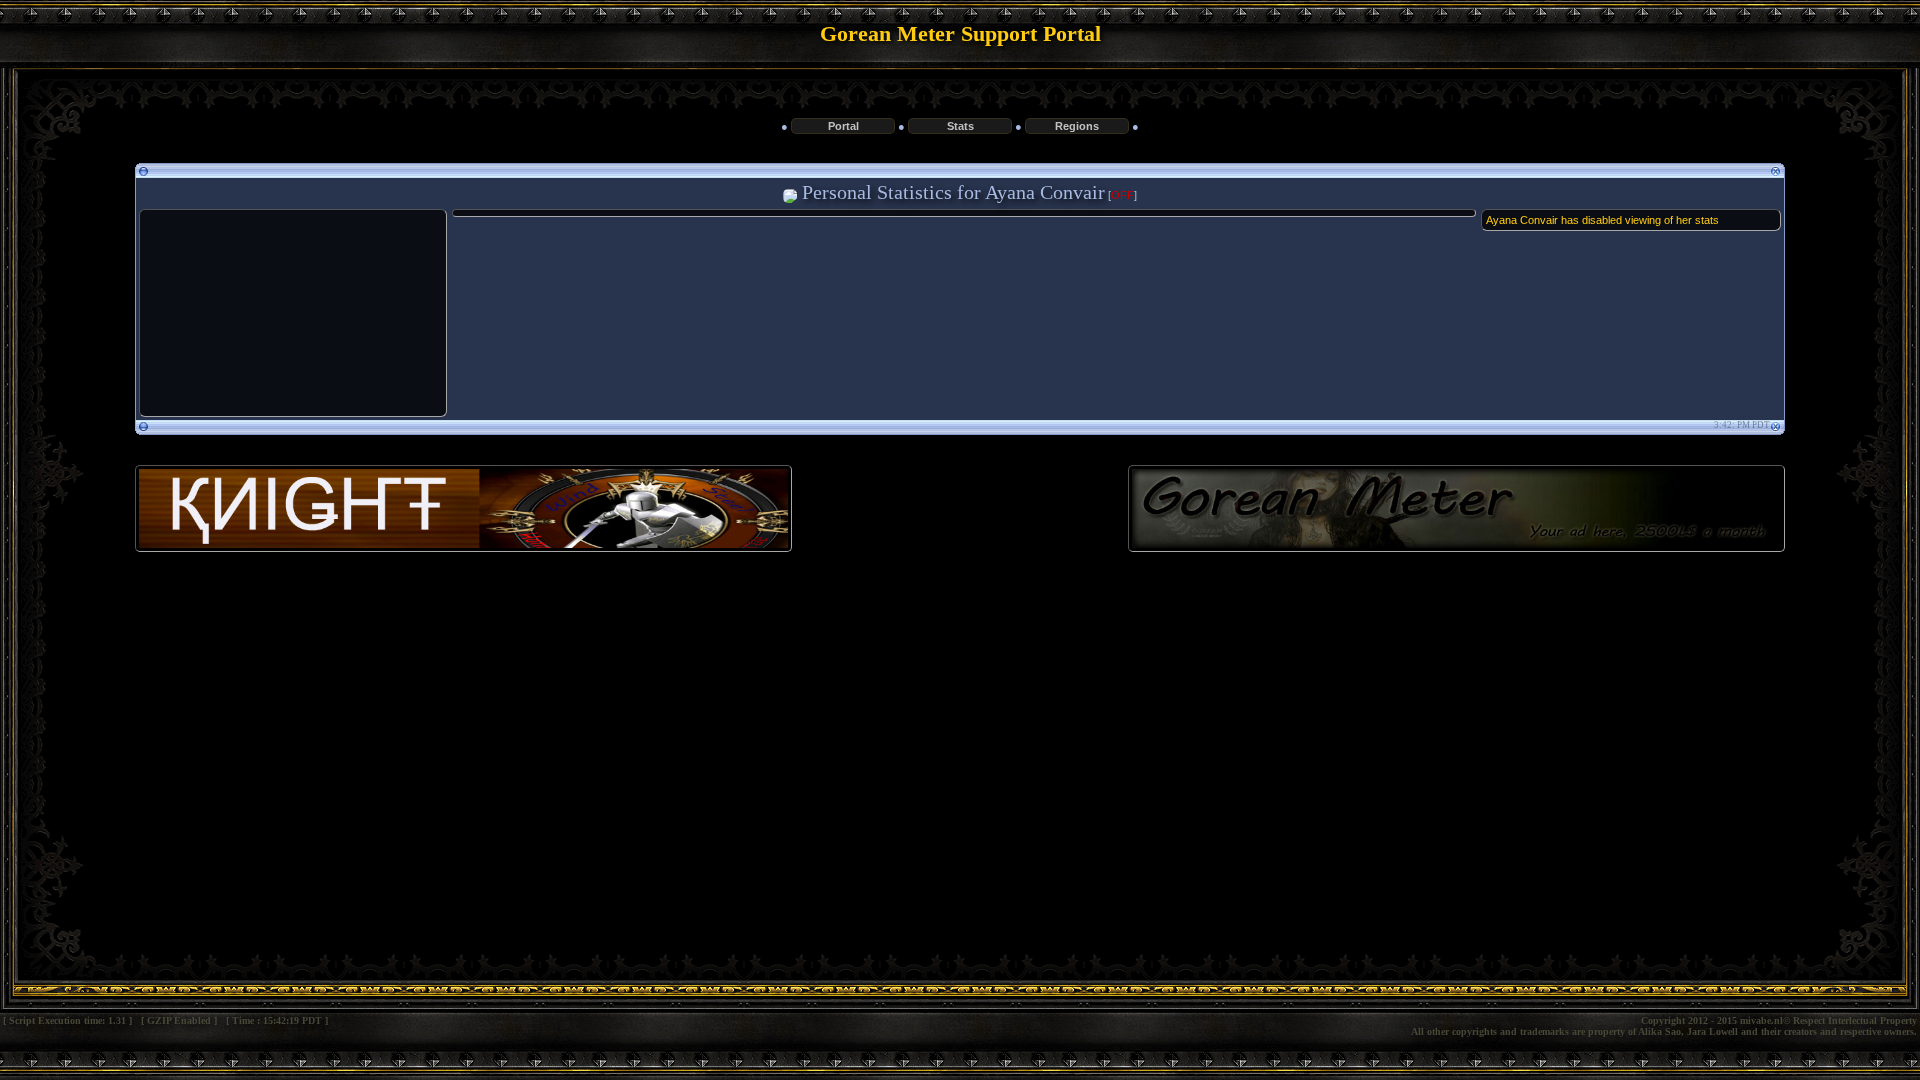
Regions (1077, 126)
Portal (843, 126)
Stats (960, 126)
